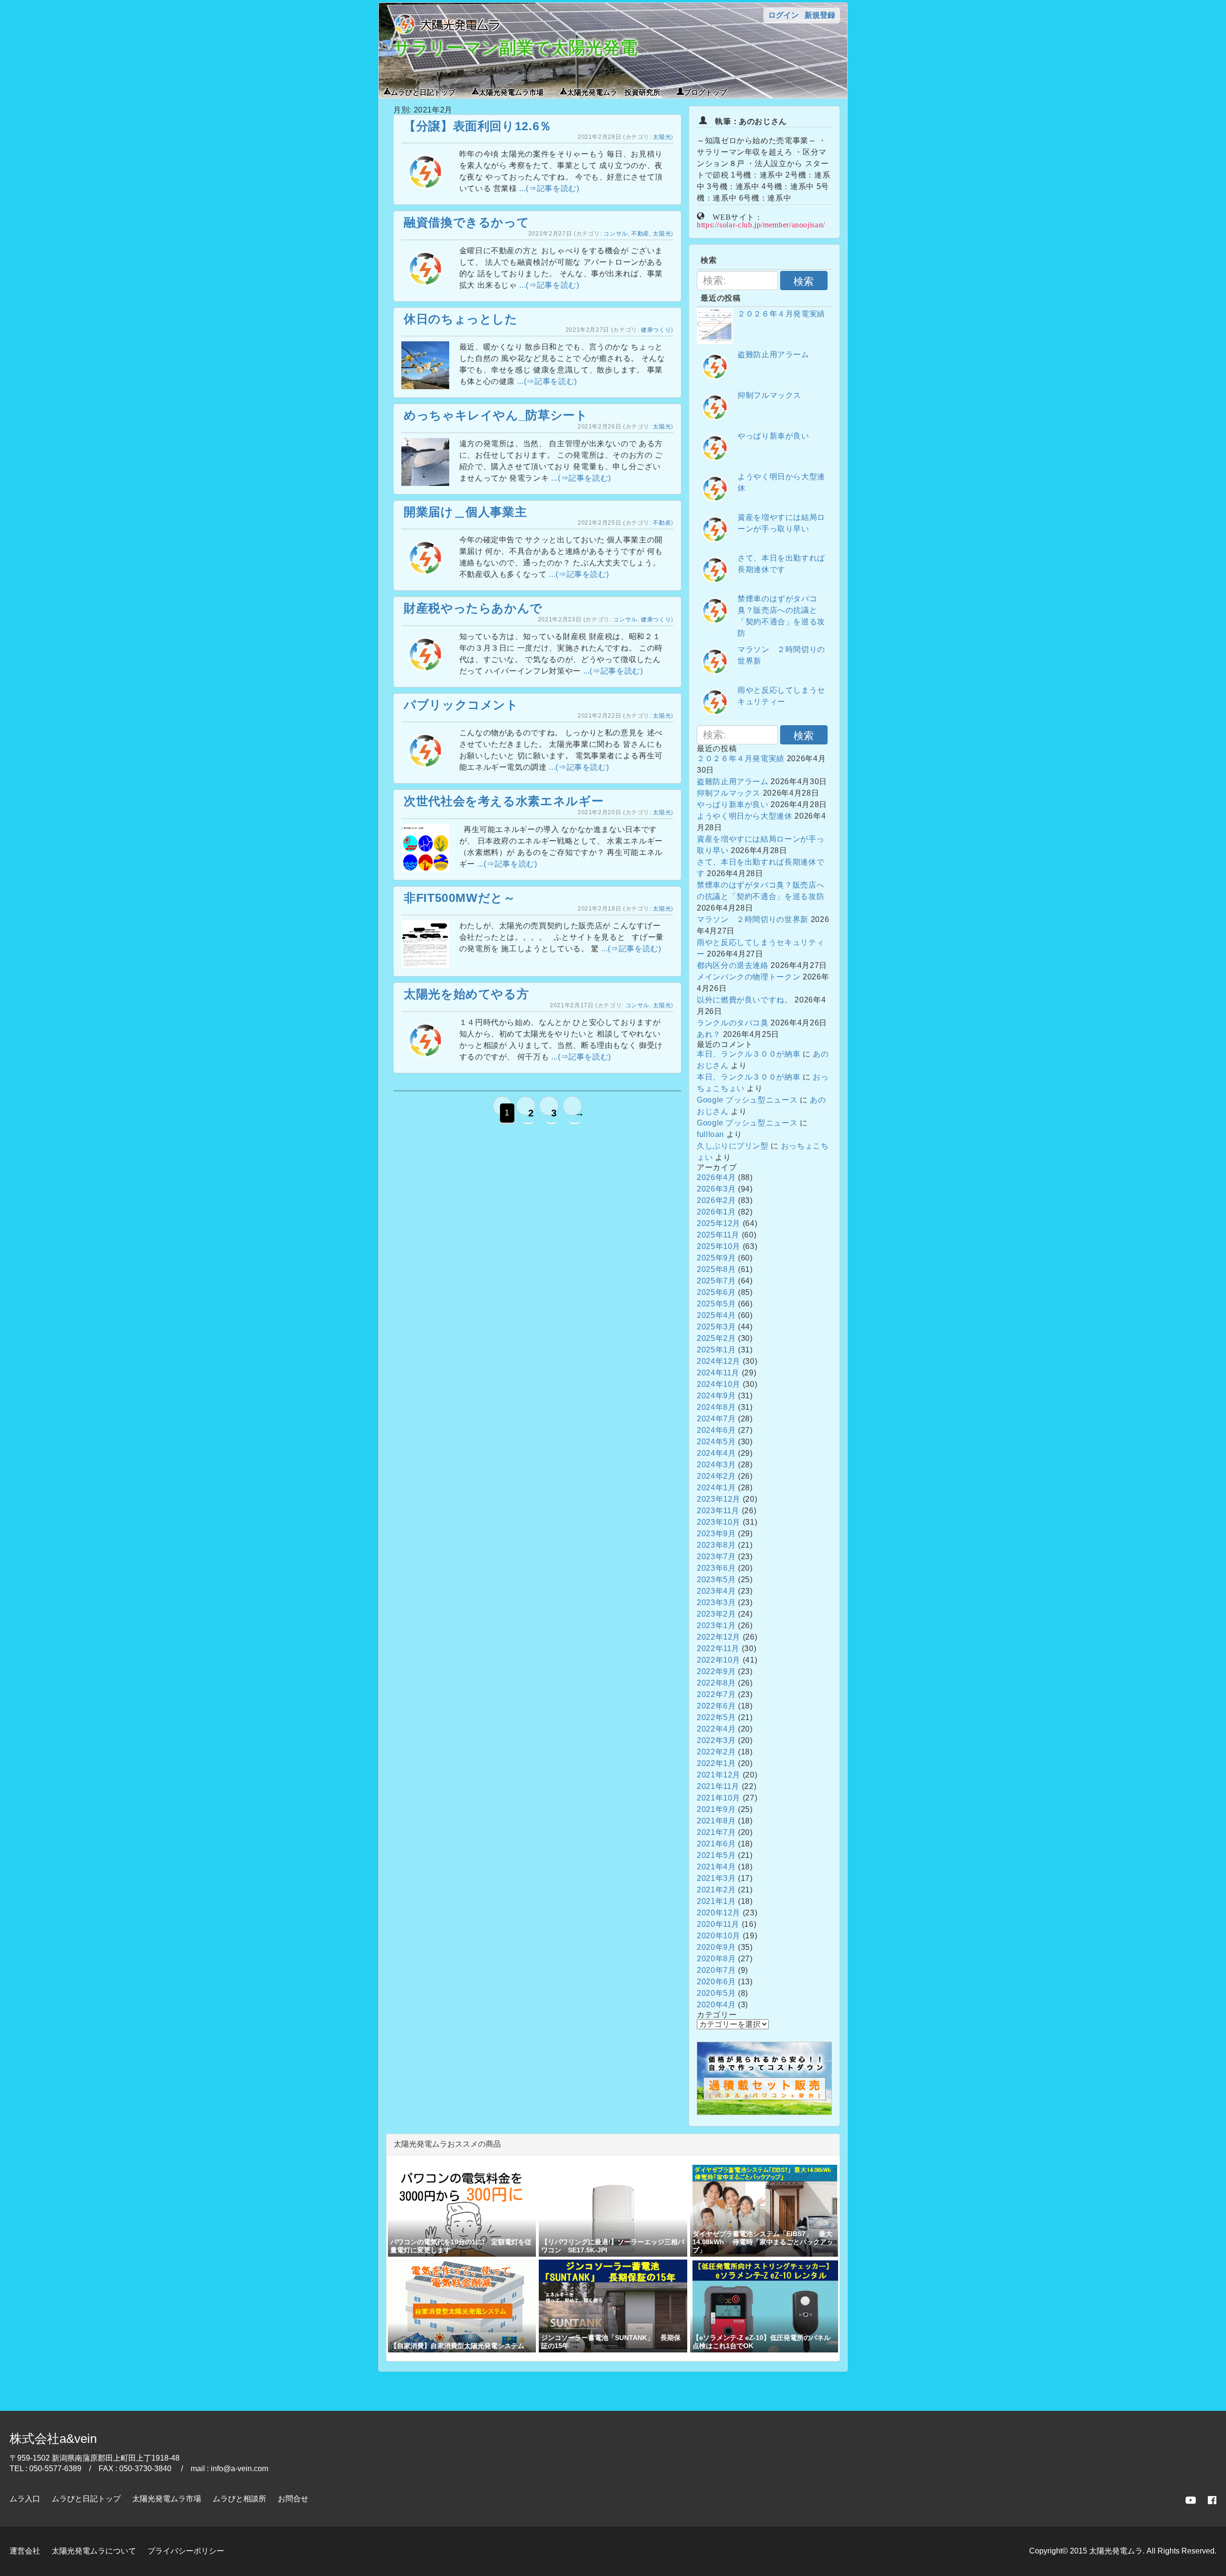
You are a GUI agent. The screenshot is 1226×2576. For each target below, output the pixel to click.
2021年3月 (716, 1878)
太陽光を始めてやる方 (466, 994)
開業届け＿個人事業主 (465, 512)
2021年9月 (716, 1809)
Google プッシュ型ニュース (747, 1100)
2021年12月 (719, 1775)
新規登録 (820, 15)
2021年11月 (718, 1786)
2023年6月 (716, 1568)
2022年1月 (716, 1763)
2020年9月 (716, 1947)
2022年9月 (716, 1671)
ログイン (783, 15)
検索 (804, 281)
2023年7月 (716, 1557)
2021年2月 (716, 1890)
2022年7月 (716, 1694)
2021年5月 (716, 1855)
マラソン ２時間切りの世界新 (753, 919)
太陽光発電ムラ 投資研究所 (614, 91)
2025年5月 (716, 1304)
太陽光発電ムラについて (94, 2551)
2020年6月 (716, 1982)
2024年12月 (719, 1361)
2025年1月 (716, 1350)
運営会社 (25, 2551)
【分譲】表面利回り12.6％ (478, 126)
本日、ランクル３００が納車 (749, 1054)
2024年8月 (716, 1407)
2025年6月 (716, 1292)
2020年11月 (718, 1924)
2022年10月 (719, 1660)
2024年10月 (719, 1384)
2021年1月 (716, 1901)
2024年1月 (716, 1488)
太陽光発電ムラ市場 (511, 91)
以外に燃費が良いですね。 (745, 1000)
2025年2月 (716, 1338)
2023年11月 (718, 1511)
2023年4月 (716, 1591)
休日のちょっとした (461, 319)
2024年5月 (716, 1442)
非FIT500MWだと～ (460, 898)
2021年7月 (716, 1832)
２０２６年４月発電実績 (781, 314)
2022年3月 (716, 1740)
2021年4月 (716, 1867)
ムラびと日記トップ (423, 91)
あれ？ (709, 1034)
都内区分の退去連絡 (733, 965)
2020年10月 (719, 1936)
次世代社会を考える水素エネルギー (504, 801)
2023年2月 (716, 1614)
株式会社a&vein (53, 2439)
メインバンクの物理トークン (749, 977)
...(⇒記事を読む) (549, 188)
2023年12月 (719, 1499)
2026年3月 (716, 1189)
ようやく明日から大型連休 (745, 816)
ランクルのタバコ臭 (733, 1023)
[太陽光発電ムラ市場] (764, 2112)
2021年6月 (716, 1844)
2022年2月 (716, 1752)
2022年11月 (718, 1648)
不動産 (640, 234)
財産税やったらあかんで (473, 608)
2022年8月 (716, 1683)
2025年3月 (716, 1327)
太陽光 (662, 137)
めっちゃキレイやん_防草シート (496, 415)
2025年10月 (719, 1246)
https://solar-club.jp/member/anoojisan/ (761, 224)
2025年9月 (716, 1258)
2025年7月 (716, 1281)
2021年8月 (716, 1821)
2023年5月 (716, 1580)
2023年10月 (719, 1522)
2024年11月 (718, 1373)
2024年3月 (716, 1465)
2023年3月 (716, 1603)
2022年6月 (716, 1706)
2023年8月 (716, 1545)
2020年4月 (716, 2005)
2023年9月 (716, 1534)
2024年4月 (716, 1453)
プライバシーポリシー (186, 2551)
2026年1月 (716, 1212)
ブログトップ (705, 91)
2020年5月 (716, 1993)
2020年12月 (719, 1913)
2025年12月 (719, 1223)
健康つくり (656, 330)
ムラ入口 (25, 2499)
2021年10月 (719, 1798)
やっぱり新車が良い (773, 436)
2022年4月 (716, 1729)
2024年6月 (716, 1430)
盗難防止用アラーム (773, 354)
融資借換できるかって (466, 222)
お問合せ (293, 2499)
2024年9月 (716, 1396)
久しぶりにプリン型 (733, 1146)
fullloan (710, 1134)
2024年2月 (716, 1476)
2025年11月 (718, 1235)
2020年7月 (716, 1970)
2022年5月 (716, 1717)
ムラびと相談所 (239, 2499)
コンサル (616, 234)
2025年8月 (716, 1269)
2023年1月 (716, 1625)
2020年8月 (716, 1959)
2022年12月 (719, 1637)
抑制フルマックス (769, 395)
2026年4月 (716, 1177)
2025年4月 (716, 1315)
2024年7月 (716, 1419)
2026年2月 (716, 1200)
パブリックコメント (461, 705)
